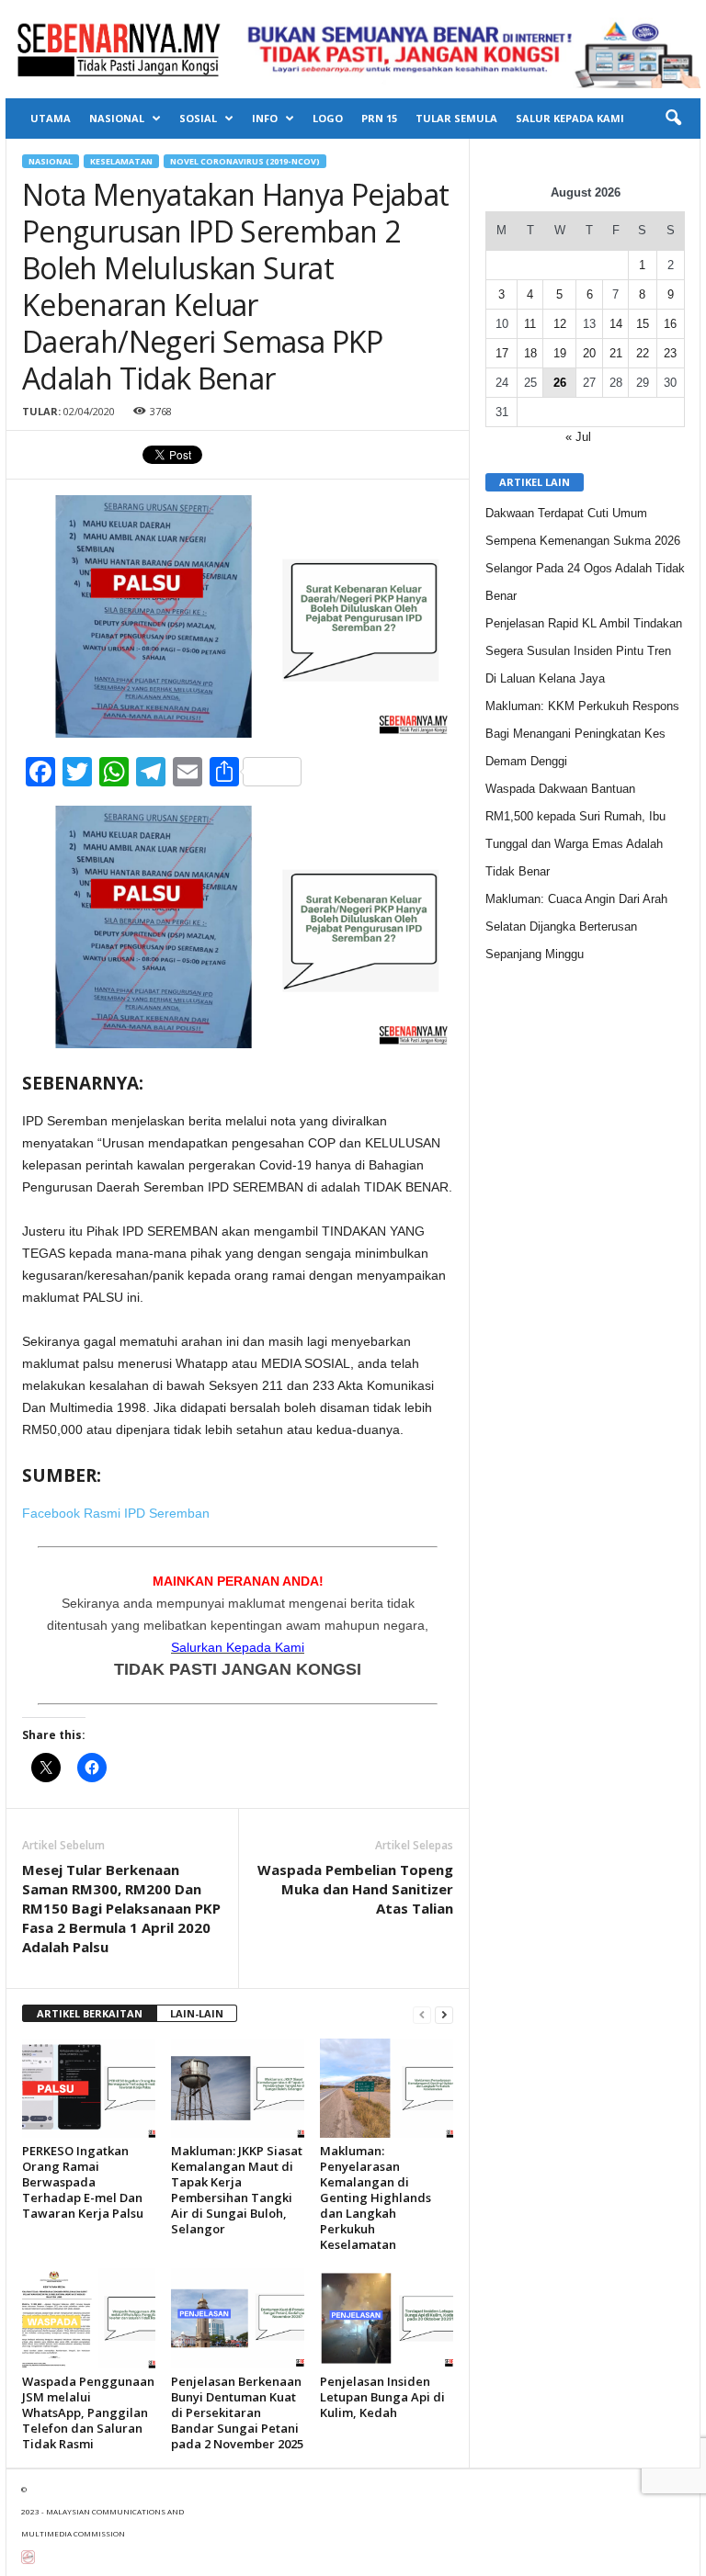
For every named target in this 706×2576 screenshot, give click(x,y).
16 (670, 324)
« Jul (578, 437)
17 (502, 353)
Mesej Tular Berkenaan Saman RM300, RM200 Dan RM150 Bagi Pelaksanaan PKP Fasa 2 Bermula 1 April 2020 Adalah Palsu (121, 1908)
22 (643, 353)
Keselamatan (121, 161)
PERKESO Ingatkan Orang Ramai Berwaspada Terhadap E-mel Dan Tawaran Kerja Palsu (83, 2182)
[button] (673, 119)
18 (530, 353)
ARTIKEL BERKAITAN (90, 2013)
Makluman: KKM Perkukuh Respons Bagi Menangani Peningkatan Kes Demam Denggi (582, 734)
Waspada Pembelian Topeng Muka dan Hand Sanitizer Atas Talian (355, 1889)
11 (530, 324)
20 (589, 353)
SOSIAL (198, 118)
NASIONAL (117, 118)
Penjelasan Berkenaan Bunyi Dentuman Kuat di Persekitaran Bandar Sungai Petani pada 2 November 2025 (237, 2412)
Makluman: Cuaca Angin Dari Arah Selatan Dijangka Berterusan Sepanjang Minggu (576, 926)
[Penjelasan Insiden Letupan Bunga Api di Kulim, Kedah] (387, 2318)
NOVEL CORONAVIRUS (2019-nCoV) (245, 161)
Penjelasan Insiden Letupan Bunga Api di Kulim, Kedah (382, 2397)
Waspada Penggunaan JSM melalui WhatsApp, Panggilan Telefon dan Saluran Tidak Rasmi (88, 2412)
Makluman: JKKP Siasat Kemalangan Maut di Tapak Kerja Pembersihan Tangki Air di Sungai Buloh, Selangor (237, 2190)
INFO (265, 118)
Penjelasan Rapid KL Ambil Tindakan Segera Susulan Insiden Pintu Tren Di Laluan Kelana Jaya (584, 651)
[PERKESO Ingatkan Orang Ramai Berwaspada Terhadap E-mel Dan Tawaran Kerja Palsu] (89, 2088)
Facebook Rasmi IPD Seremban (116, 1513)
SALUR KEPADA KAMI (570, 118)
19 (560, 353)
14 (616, 324)
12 (560, 324)
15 (643, 324)
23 (670, 353)
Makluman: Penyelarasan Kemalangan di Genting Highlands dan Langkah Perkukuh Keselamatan (376, 2198)
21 (616, 353)
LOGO (328, 118)
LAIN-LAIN (197, 2013)
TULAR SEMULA (456, 118)
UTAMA (51, 118)
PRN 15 (379, 118)
